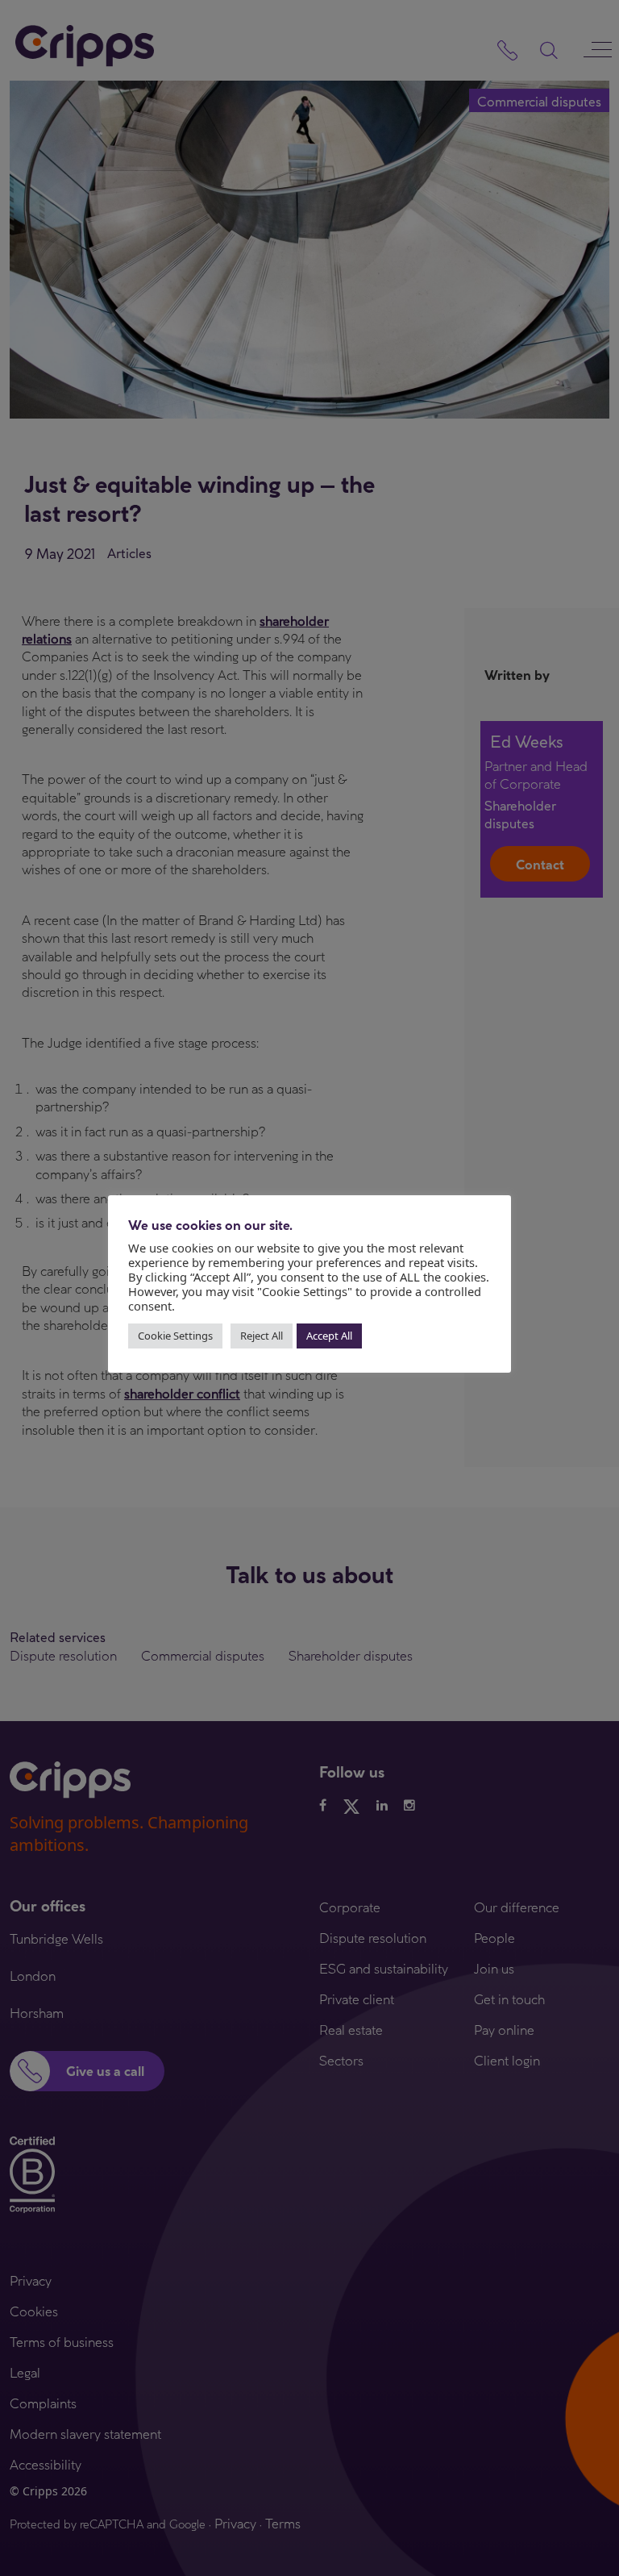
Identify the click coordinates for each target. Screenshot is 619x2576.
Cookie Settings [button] (175, 1336)
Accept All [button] (329, 1336)
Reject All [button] (262, 1336)
